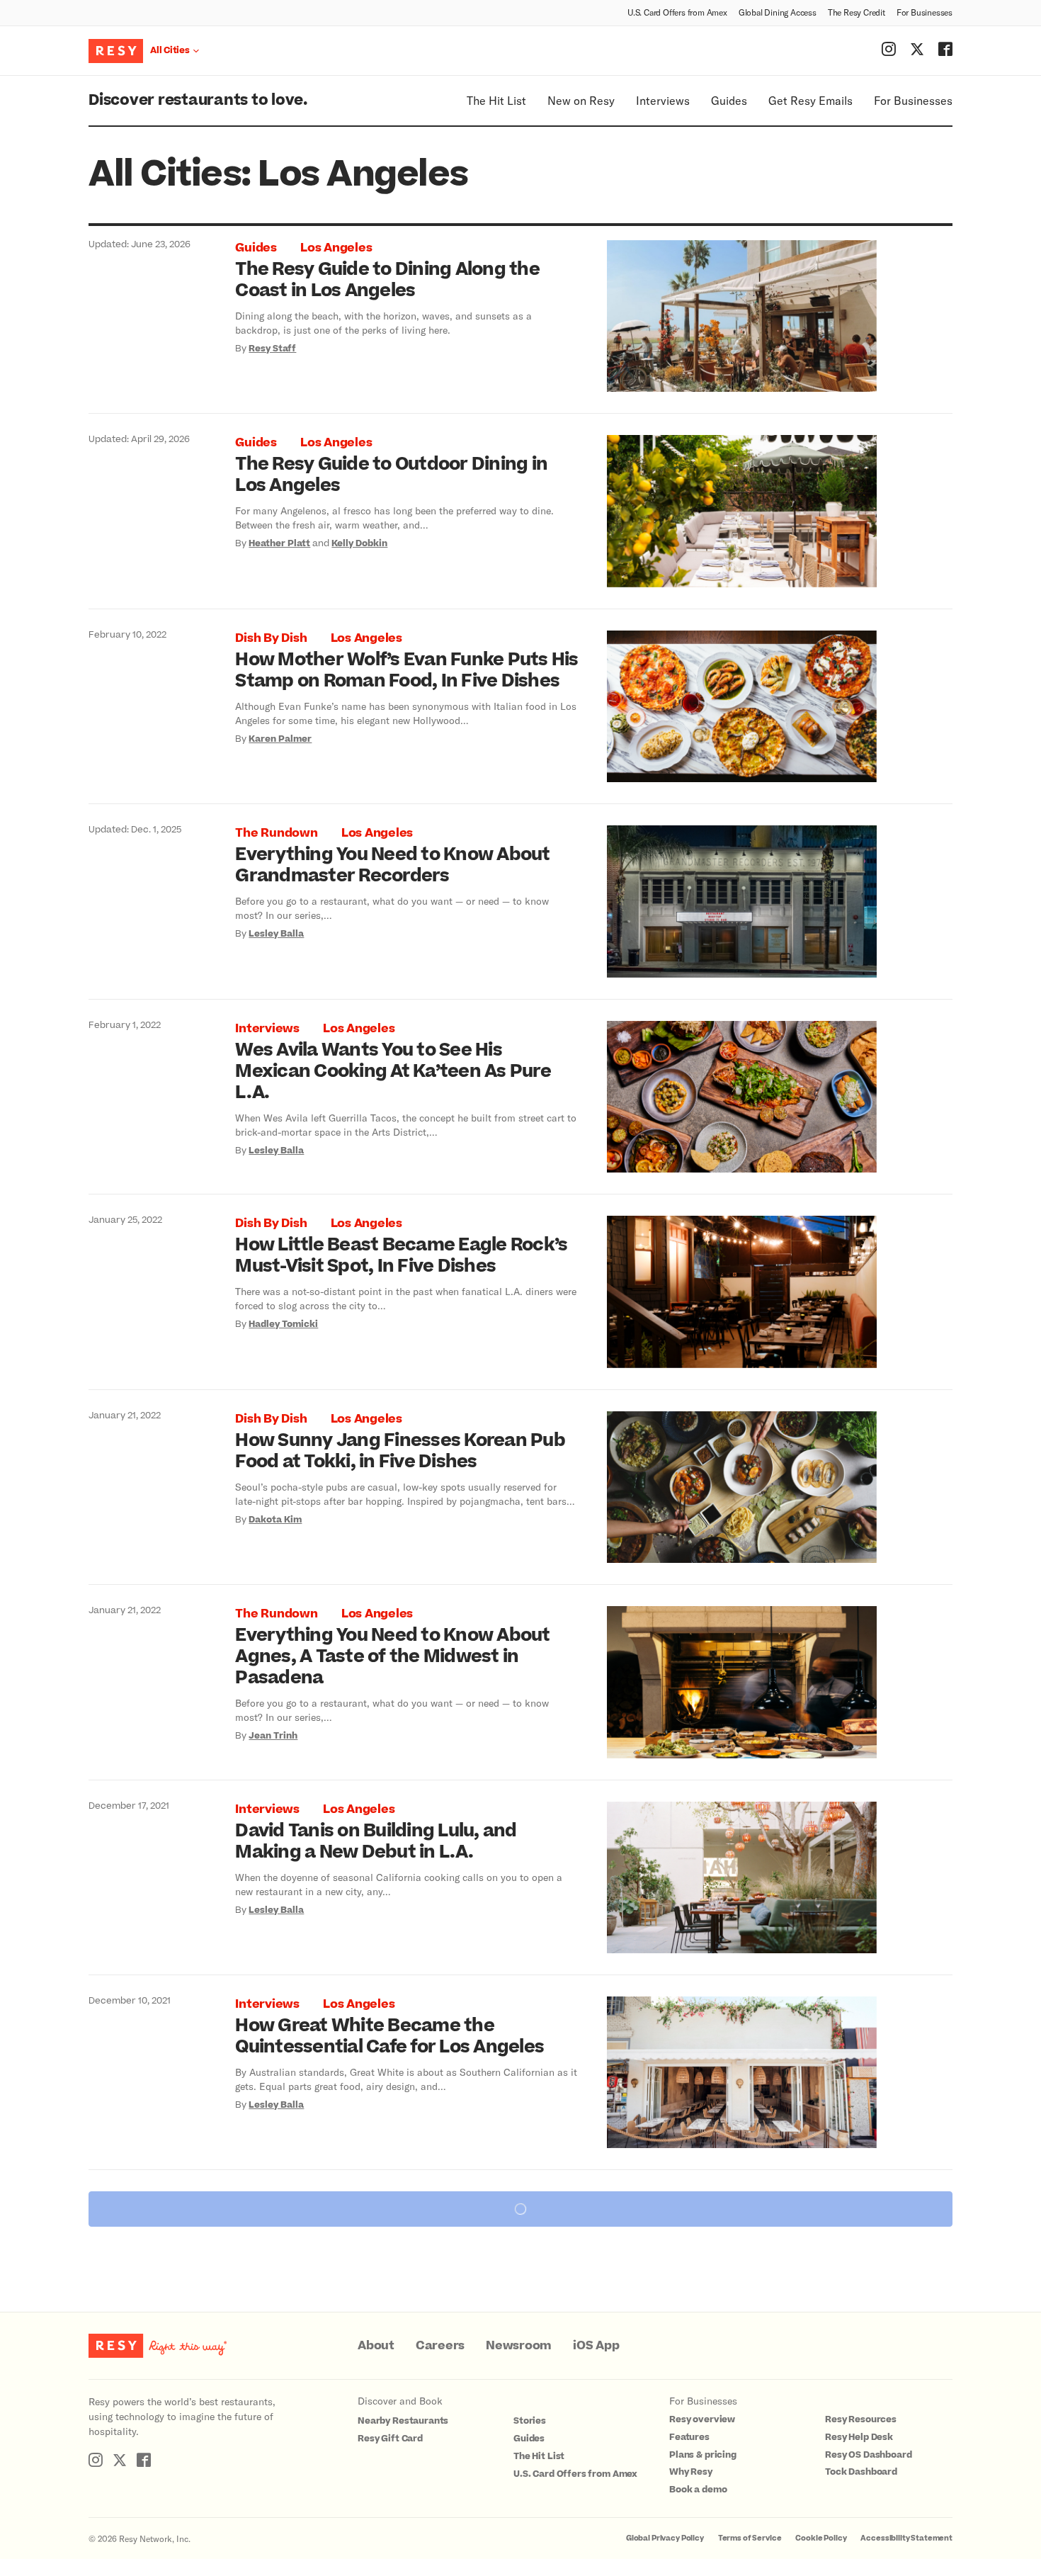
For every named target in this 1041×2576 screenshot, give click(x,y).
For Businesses (925, 12)
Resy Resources (861, 2419)
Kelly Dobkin (359, 543)
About (376, 2346)
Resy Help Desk (859, 2437)
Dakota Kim (275, 1520)
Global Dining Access (778, 12)
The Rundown (276, 833)
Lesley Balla (276, 934)
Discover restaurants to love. (198, 100)
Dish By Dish (271, 638)
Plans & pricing (703, 2455)
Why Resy (691, 2472)
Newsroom (519, 2346)
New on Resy (581, 100)
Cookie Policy (821, 2538)
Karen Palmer (280, 739)
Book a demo (698, 2490)
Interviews (663, 100)
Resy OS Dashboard (868, 2455)
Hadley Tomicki (283, 1324)
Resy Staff (272, 349)
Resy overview (702, 2419)
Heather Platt (279, 543)
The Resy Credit (857, 12)
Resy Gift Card (390, 2439)
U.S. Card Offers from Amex (677, 12)
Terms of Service (750, 2538)
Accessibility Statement (906, 2538)
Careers (440, 2346)
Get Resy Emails (810, 100)
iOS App (596, 2346)
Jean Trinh (273, 1736)
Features (689, 2437)
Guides (729, 100)
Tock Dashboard (861, 2472)
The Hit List (496, 100)
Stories (530, 2421)
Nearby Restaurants (403, 2421)
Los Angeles (336, 248)
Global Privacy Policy (665, 2538)
